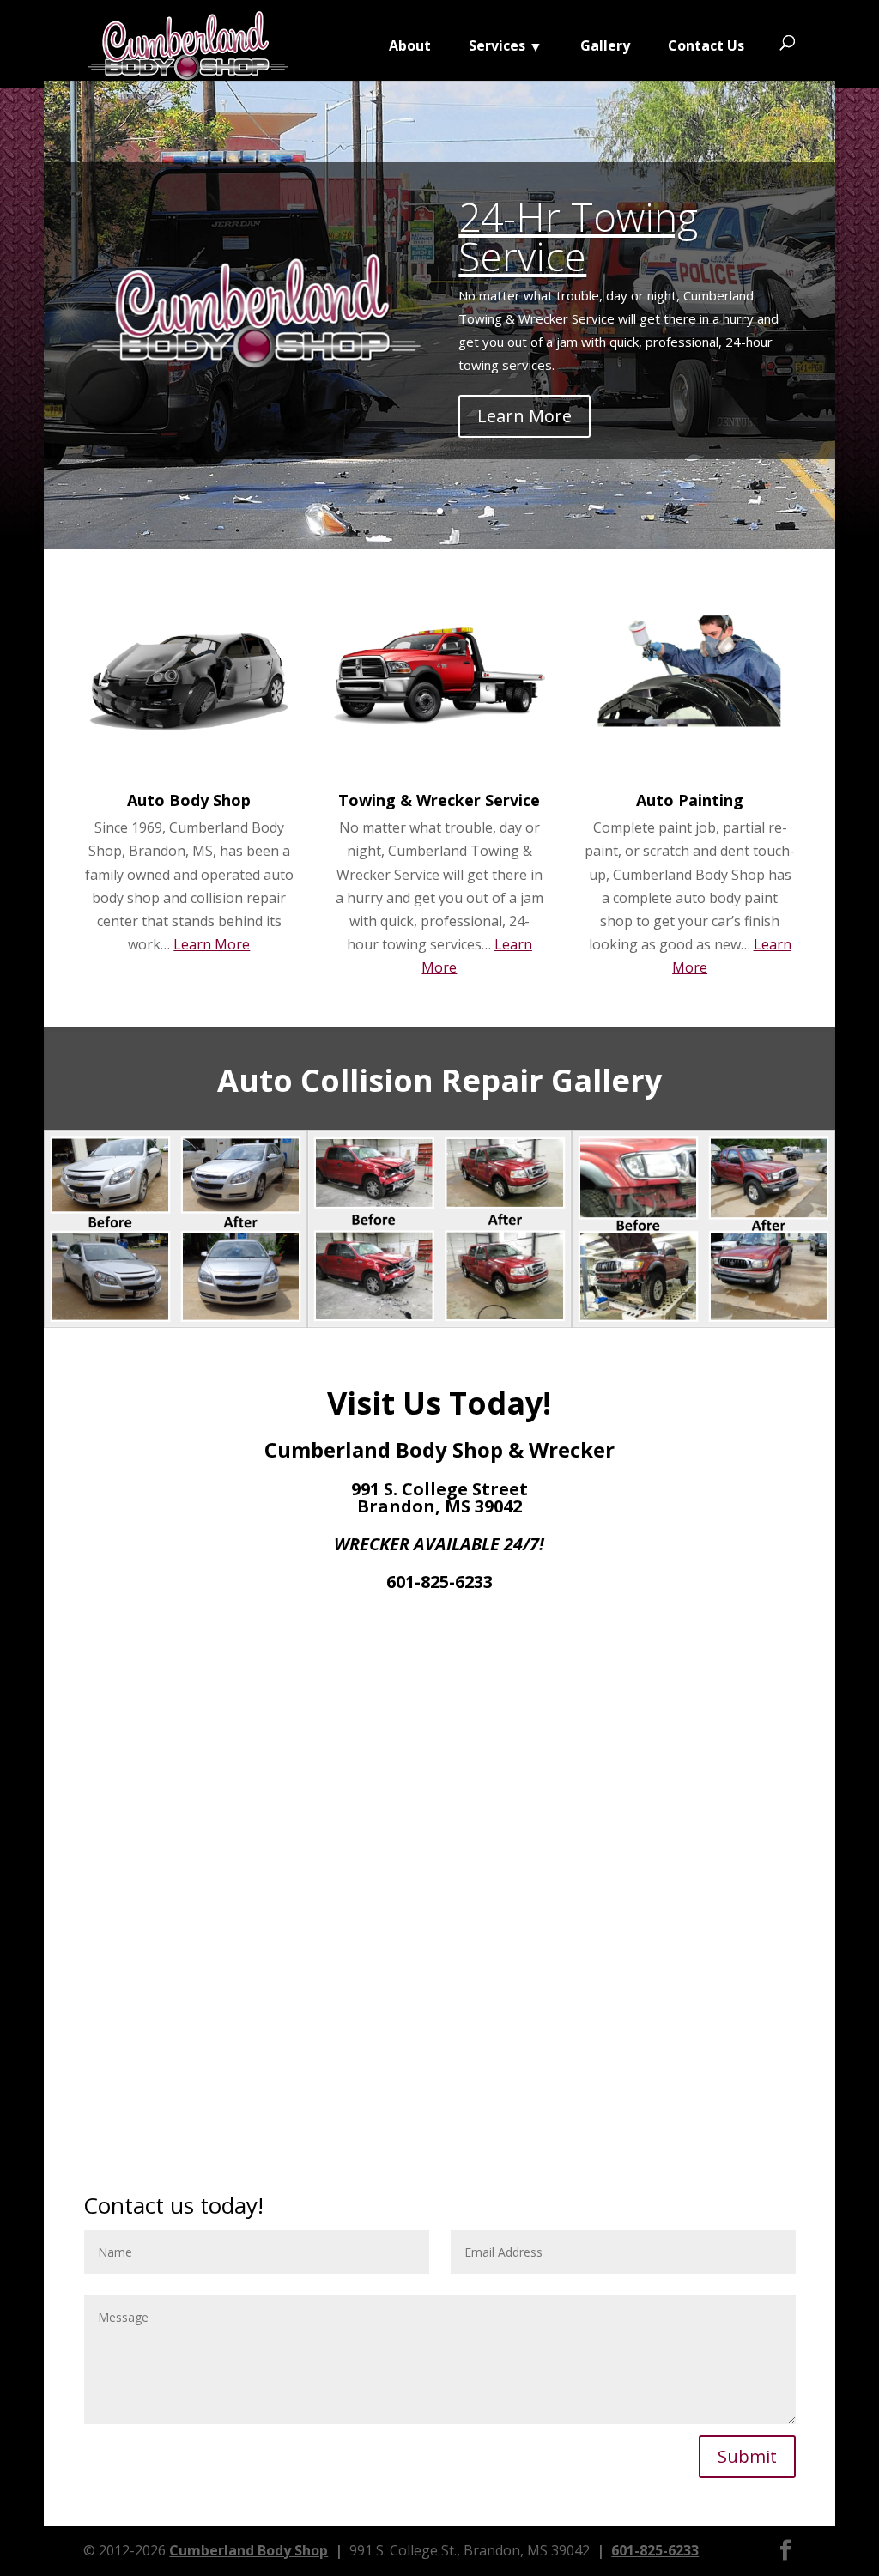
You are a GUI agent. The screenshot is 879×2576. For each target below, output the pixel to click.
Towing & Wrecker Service (439, 800)
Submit (747, 2456)
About (410, 47)
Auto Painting (690, 800)
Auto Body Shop (189, 800)
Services (497, 47)
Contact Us (706, 47)
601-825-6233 (655, 2550)
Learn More (524, 416)
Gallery (605, 47)
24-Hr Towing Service (578, 236)
